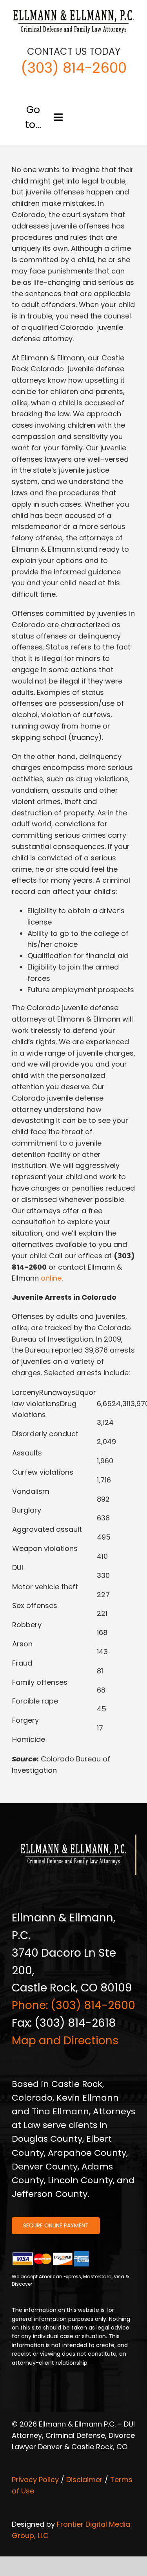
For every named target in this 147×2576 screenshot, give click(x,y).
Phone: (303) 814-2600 (73, 2005)
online (51, 1278)
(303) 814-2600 (74, 68)
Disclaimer (84, 2480)
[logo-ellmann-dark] (73, 11)
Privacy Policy (35, 2480)
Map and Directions (65, 2041)
